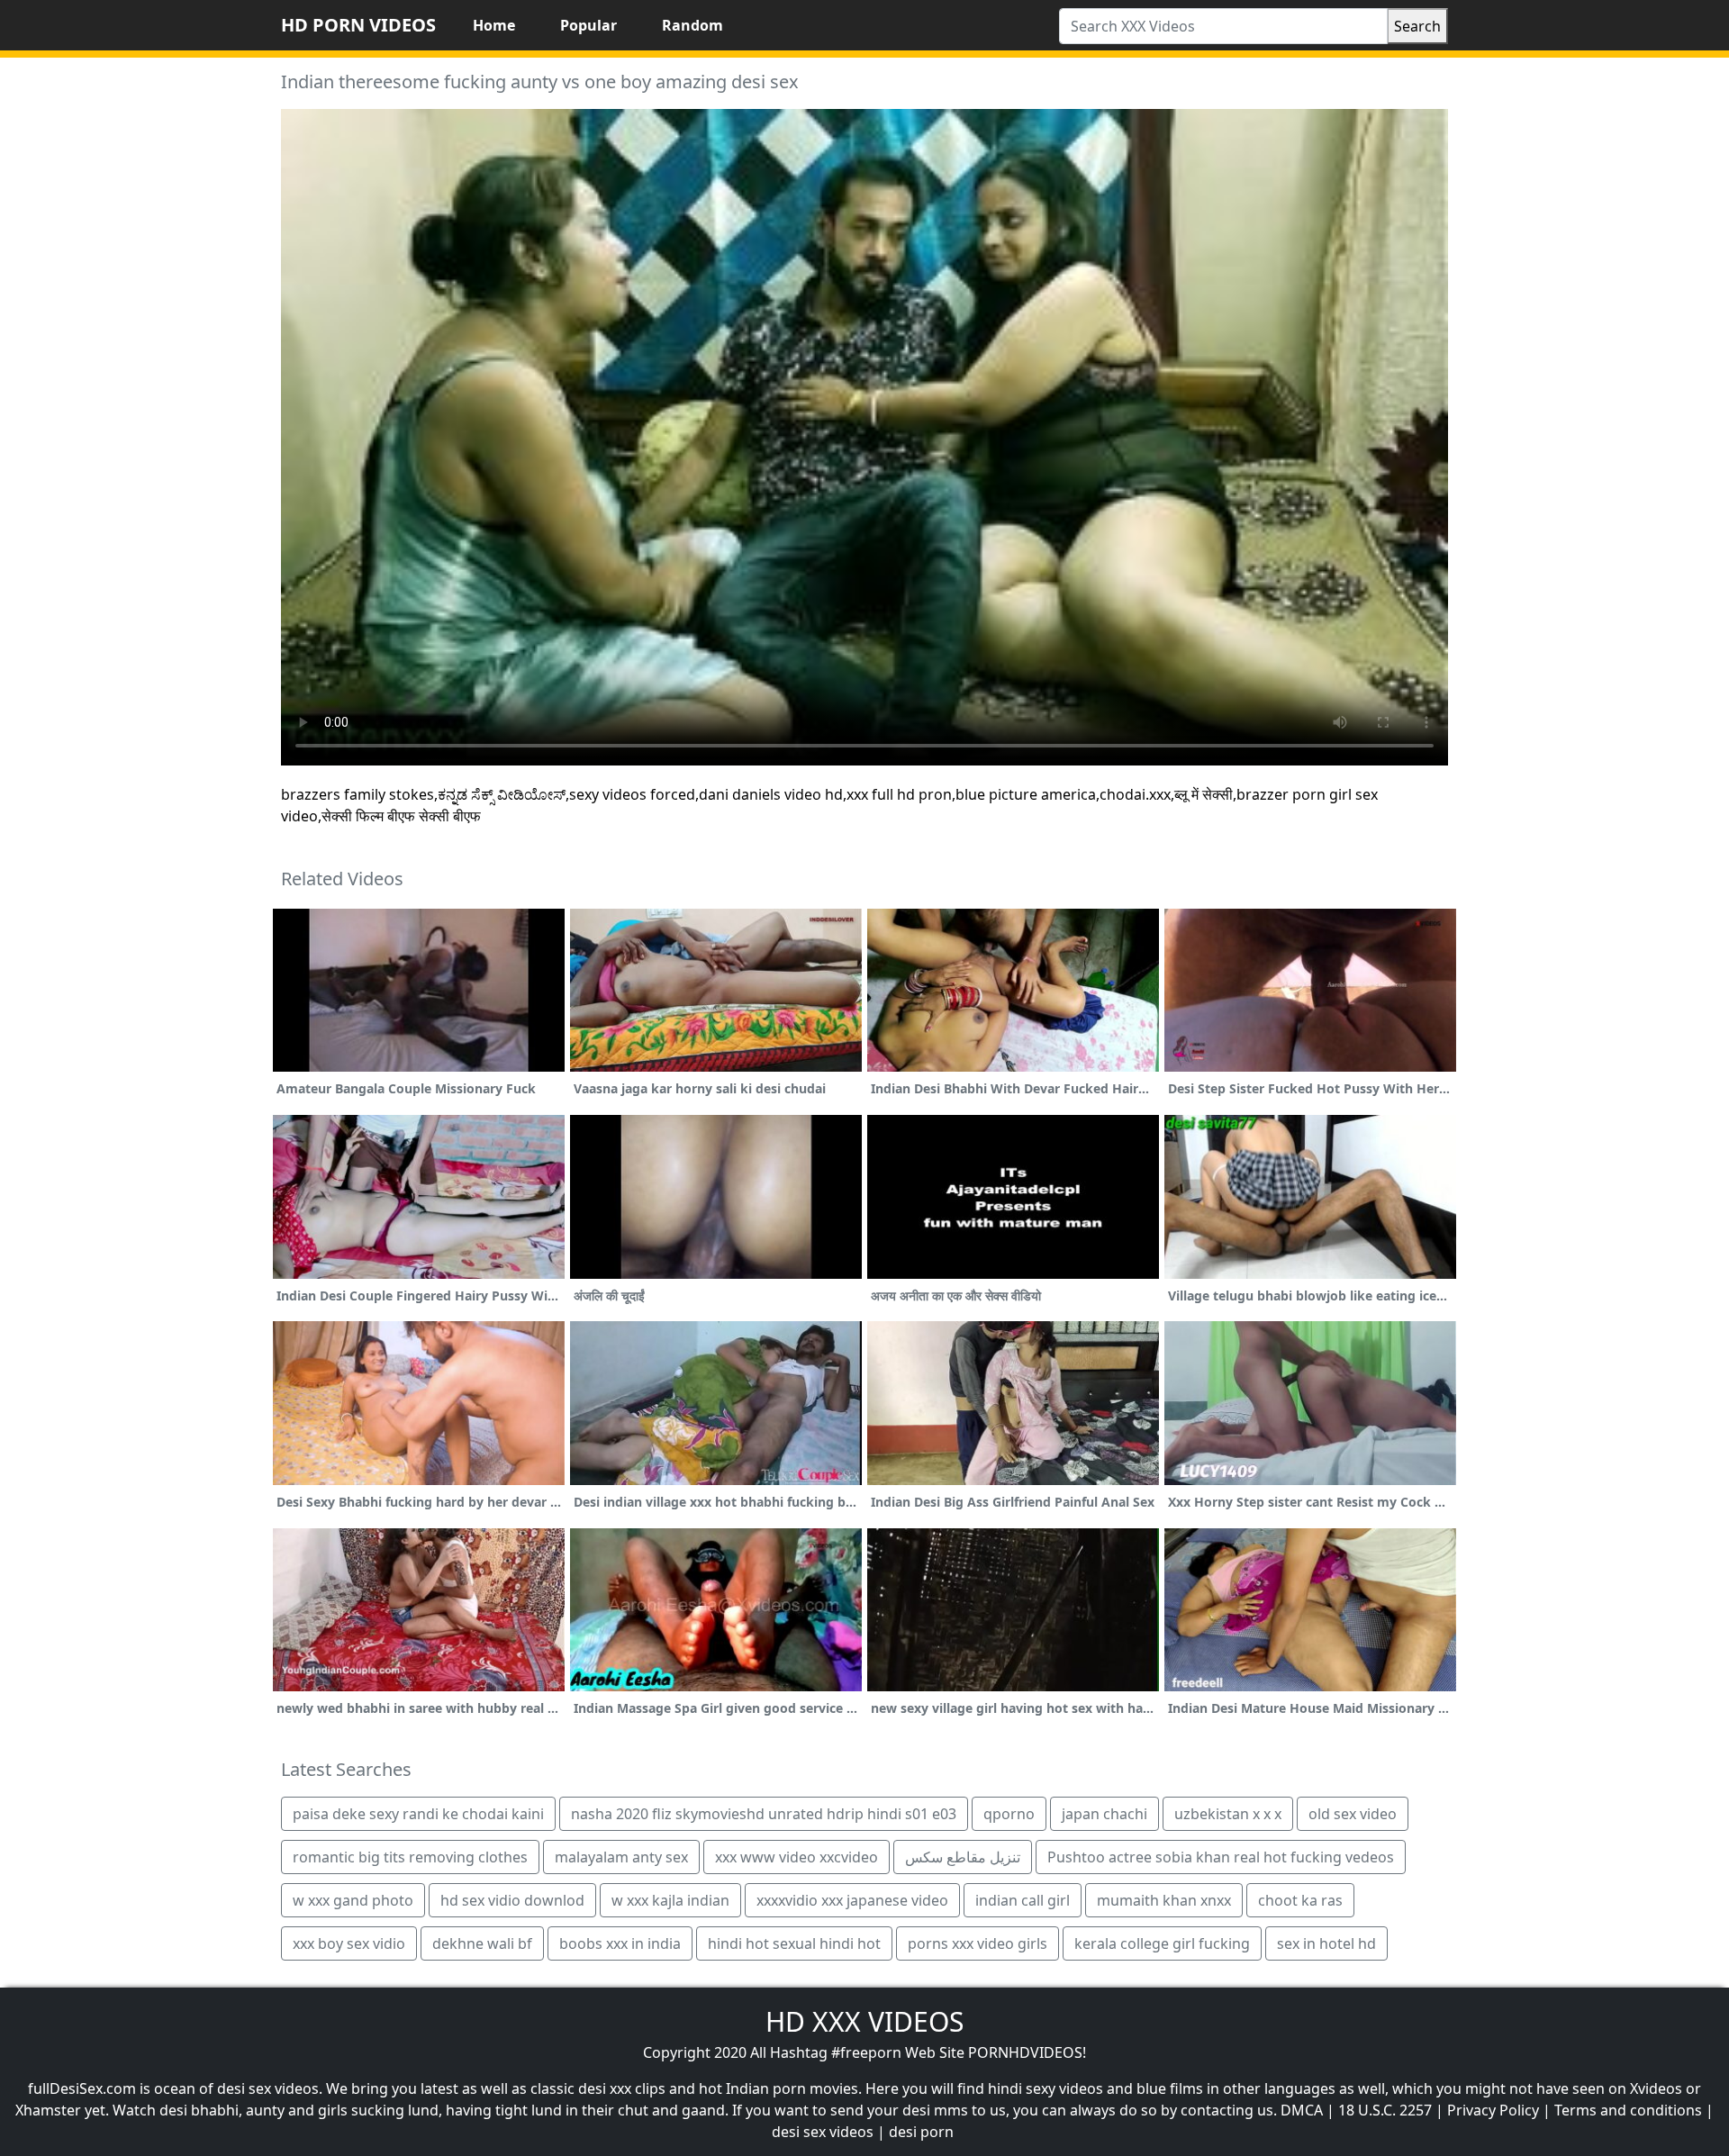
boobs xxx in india (620, 1943)
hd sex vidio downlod (512, 1900)
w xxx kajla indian (670, 1900)
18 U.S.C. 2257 (1385, 2110)
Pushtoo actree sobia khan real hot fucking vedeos (1221, 1857)
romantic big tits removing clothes (410, 1857)
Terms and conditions (1628, 2110)
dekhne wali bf (482, 1943)
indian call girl (1023, 1900)
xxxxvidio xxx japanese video (852, 1900)
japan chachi (1104, 1814)
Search (1417, 26)
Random (693, 25)
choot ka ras (1300, 1900)
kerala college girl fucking (1162, 1943)
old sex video (1353, 1814)
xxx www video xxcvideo (797, 1857)
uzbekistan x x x (1228, 1814)
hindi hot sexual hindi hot (794, 1943)
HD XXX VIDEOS (864, 2021)
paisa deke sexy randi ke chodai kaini (418, 1814)
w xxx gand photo (353, 1900)
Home (494, 25)
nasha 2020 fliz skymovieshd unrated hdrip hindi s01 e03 (764, 1814)
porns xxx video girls (978, 1943)
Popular (588, 25)
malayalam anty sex (621, 1857)
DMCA (1302, 2110)
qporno (1009, 1814)
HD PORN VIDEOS (358, 25)
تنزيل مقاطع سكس (963, 1857)
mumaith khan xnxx (1164, 1900)
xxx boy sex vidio (349, 1943)
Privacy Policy (1493, 2110)
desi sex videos (823, 2132)
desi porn (921, 2132)
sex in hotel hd (1326, 1943)
